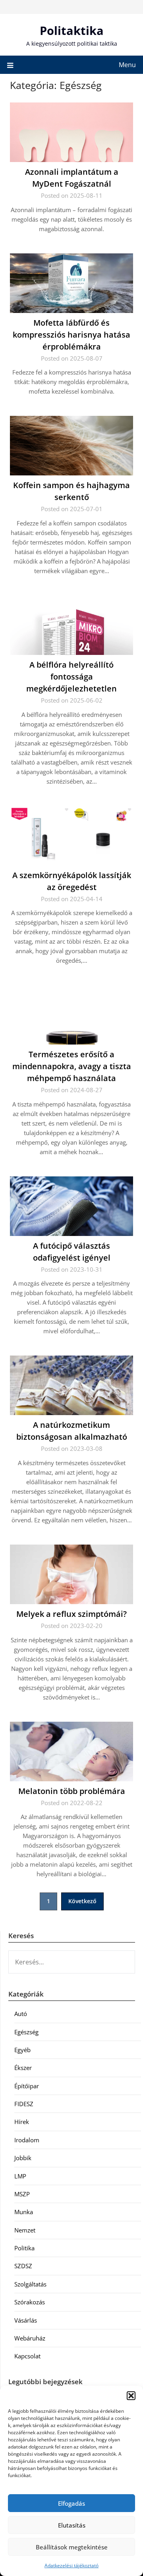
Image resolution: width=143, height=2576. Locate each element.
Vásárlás (26, 2320)
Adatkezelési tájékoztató (71, 2565)
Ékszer (23, 2068)
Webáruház (30, 2338)
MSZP (22, 2194)
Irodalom (27, 2140)
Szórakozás (30, 2302)
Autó (21, 2014)
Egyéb (22, 2050)
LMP (20, 2176)
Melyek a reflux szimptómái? (71, 1614)
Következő (82, 1901)
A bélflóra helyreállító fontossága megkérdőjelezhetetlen (71, 677)
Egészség (26, 2032)
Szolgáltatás (30, 2284)
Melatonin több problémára (72, 1791)
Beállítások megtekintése (72, 2547)
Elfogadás (71, 2503)
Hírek (22, 2122)
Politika (24, 2248)
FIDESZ (24, 2104)
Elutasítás (72, 2525)
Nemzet (25, 2230)
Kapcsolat (27, 2356)
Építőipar (27, 2086)
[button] (131, 2396)
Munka (24, 2212)
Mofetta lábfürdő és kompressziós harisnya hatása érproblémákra (71, 335)
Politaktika (72, 30)
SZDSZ (23, 2266)
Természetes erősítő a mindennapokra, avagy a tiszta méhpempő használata (72, 1066)
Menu (127, 65)
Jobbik (23, 2158)
